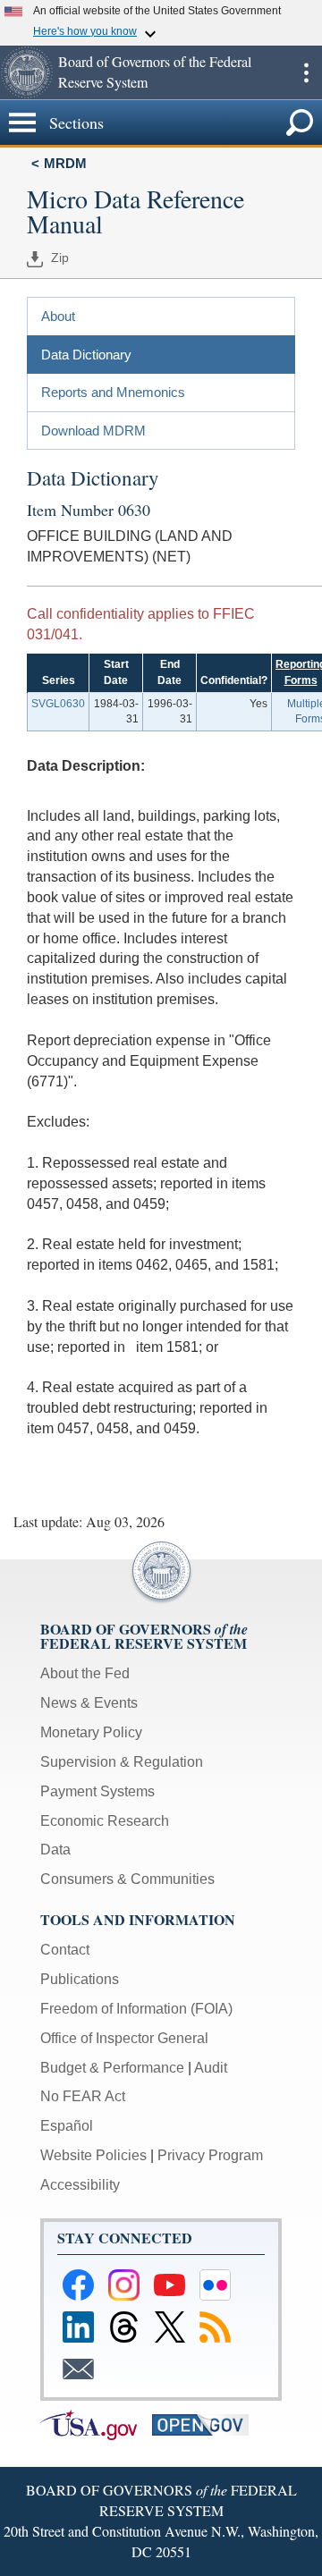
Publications (80, 1979)
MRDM (65, 163)
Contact (65, 1950)
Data (55, 1850)
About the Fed (85, 1673)
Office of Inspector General (124, 2038)
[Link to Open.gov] (206, 2424)
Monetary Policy (91, 1732)
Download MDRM (93, 431)
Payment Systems (97, 1791)
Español (67, 2126)
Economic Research (105, 1821)
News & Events (89, 1703)
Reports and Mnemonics (113, 392)
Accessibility (80, 2185)
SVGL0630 (58, 704)
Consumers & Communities (127, 1879)
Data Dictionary (86, 355)
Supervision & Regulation (122, 1762)
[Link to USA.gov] (96, 2424)
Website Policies (93, 2155)
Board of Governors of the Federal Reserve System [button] (155, 72)
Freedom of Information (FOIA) (136, 2009)
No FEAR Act (83, 2096)
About (58, 316)
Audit (211, 2068)
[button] (27, 72)
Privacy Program (210, 2155)
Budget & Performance (112, 2068)
